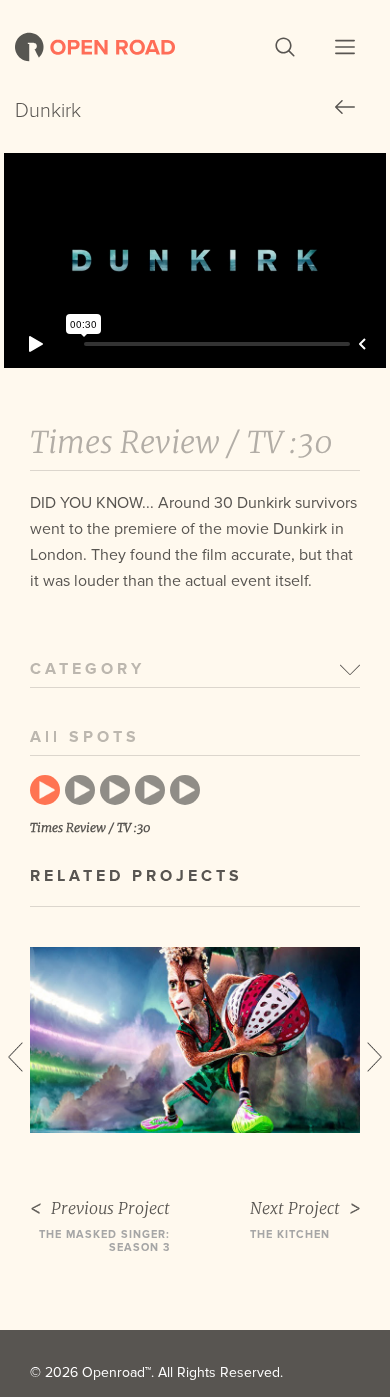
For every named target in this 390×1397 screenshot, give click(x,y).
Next (374, 1057)
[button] (285, 47)
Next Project (295, 1208)
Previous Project (110, 1208)
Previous (15, 1057)
